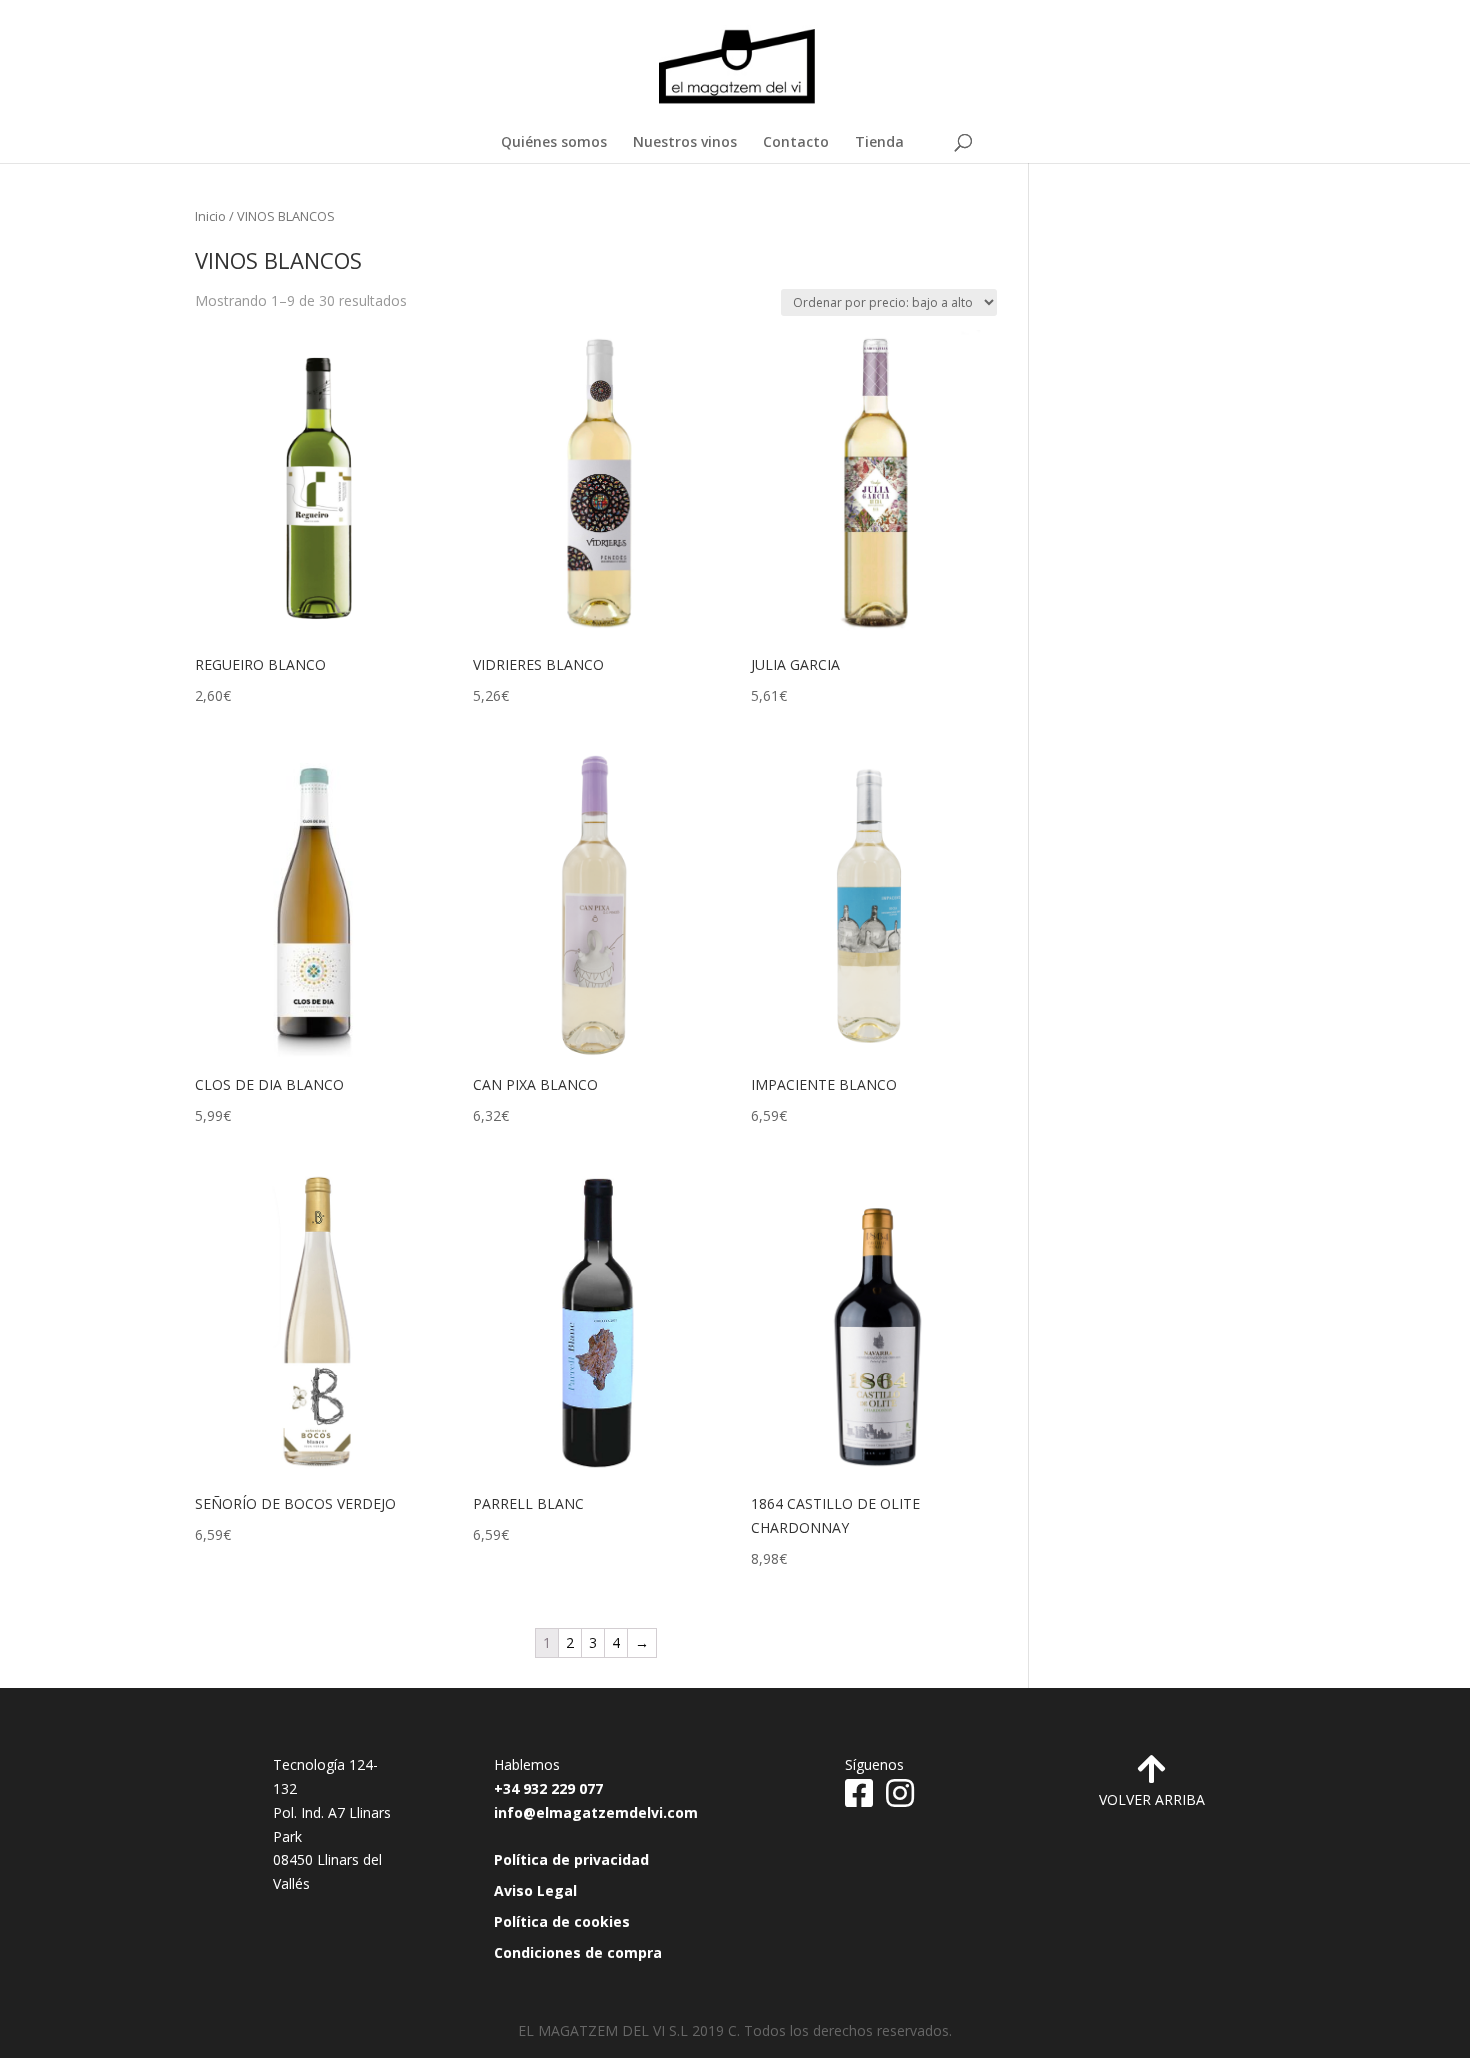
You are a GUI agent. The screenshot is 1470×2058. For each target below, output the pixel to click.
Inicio (210, 216)
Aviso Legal (535, 1890)
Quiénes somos (554, 143)
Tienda (879, 143)
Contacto (796, 143)
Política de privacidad (571, 1859)
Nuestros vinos (685, 143)
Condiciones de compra (578, 1952)
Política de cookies (562, 1921)
